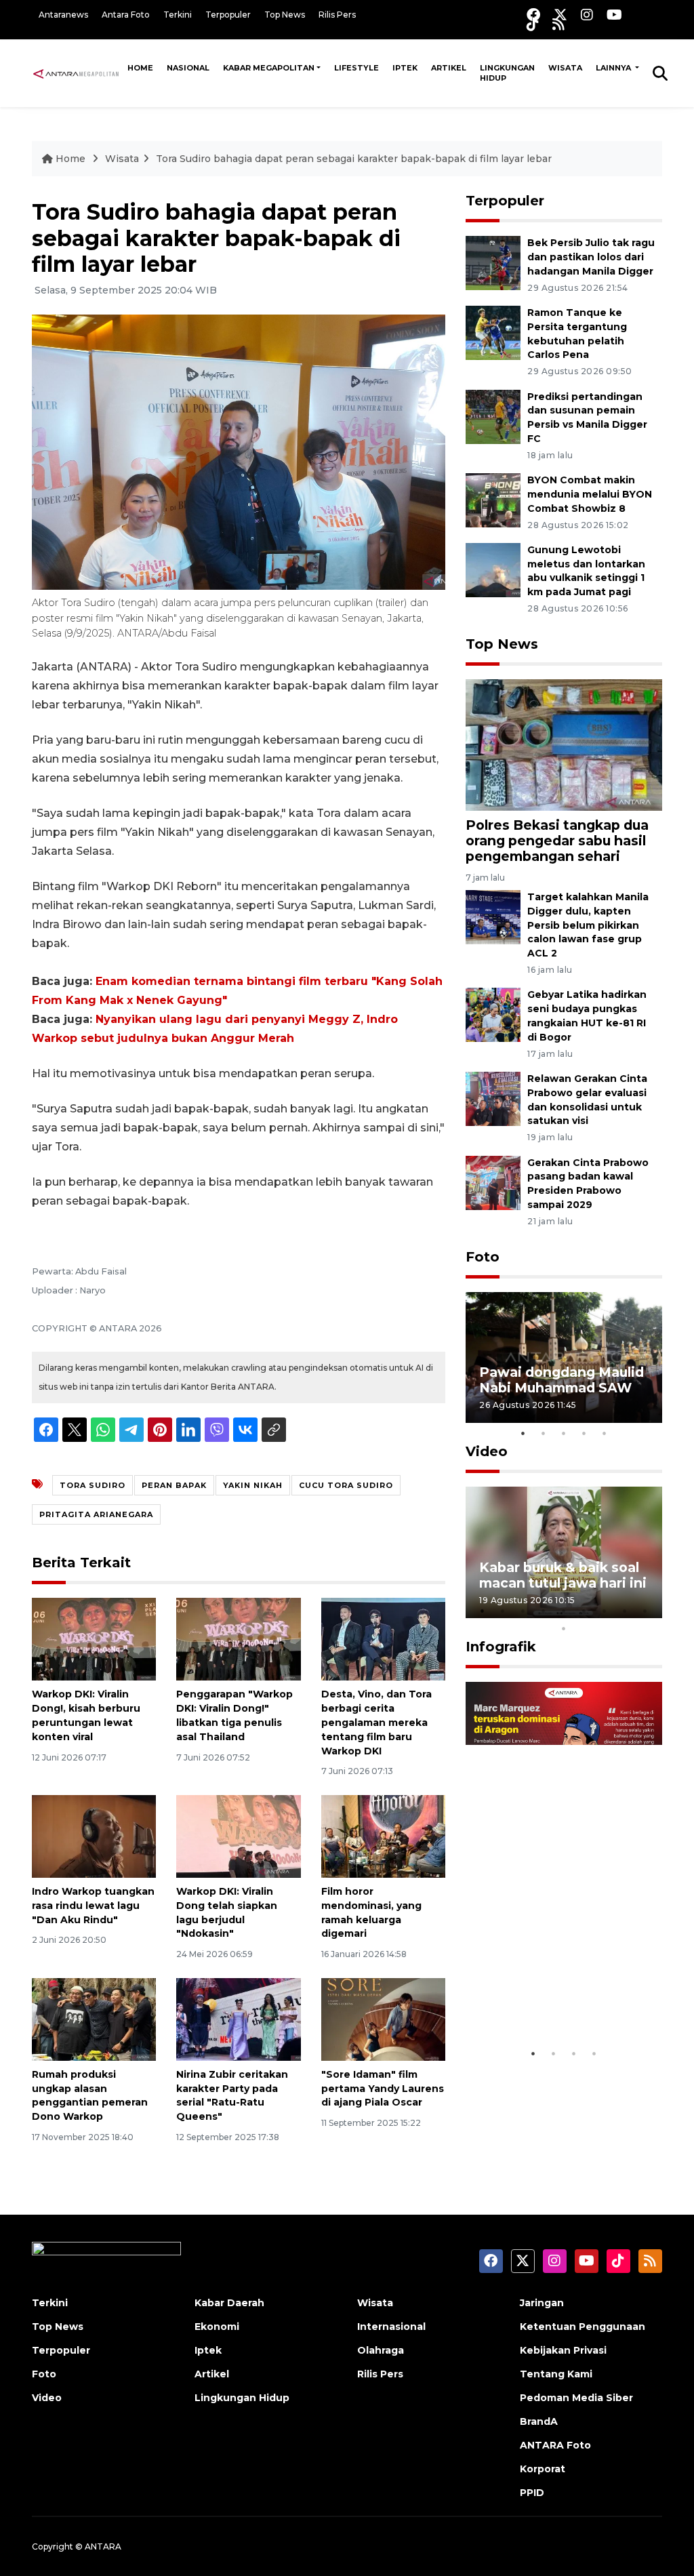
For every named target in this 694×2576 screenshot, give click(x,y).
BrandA (539, 2421)
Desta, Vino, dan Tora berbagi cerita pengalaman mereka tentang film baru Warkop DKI (376, 1722)
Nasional (188, 68)
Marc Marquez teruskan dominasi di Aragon (560, 1999)
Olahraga (381, 2350)
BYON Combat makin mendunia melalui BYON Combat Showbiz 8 (590, 494)
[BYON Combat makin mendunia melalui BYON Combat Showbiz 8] (493, 499)
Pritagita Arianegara (96, 1514)
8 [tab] (625, 1611)
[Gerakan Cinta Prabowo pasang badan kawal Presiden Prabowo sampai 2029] (493, 1182)
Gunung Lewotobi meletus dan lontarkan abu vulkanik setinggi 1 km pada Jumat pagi (586, 571)
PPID (532, 2493)
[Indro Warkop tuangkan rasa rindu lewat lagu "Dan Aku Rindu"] (94, 1835)
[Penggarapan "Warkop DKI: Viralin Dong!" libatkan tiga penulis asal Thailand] (238, 1639)
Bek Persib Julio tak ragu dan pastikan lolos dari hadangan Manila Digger (591, 257)
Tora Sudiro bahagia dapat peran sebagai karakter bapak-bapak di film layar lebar (354, 159)
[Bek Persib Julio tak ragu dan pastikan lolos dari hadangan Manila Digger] (493, 262)
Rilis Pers (337, 15)
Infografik (501, 1647)
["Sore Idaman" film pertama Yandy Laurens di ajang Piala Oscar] (383, 2018)
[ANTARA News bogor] (76, 73)
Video (487, 1451)
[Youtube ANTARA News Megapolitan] (614, 15)
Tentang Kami (556, 2374)
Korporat (543, 2469)
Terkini (178, 15)
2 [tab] (544, 1433)
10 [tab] (564, 1628)
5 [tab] (605, 1433)
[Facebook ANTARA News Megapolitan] (533, 15)
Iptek (405, 68)
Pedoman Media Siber (576, 2398)
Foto (483, 1257)
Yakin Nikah (253, 1485)
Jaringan (542, 2303)
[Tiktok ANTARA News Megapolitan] (533, 24)
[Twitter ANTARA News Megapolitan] (560, 15)
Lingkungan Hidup (507, 73)
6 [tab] (584, 1611)
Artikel (449, 68)
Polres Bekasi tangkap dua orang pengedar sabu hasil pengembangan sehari (557, 841)
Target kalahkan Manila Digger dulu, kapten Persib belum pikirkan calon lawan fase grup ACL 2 (588, 925)
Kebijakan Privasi (563, 2350)
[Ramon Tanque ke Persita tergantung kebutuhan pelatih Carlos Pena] (493, 332)
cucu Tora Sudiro (346, 1485)
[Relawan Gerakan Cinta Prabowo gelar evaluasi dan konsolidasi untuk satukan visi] (493, 1098)
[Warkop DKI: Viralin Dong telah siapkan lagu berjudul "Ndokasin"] (238, 1835)
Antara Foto (126, 15)
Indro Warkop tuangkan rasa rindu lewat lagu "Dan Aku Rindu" (93, 1906)
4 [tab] (584, 1433)
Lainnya (614, 68)
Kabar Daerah (229, 2303)
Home (140, 68)
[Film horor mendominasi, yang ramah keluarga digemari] (383, 1835)
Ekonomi (217, 2327)
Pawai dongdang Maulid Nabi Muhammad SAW (562, 1380)
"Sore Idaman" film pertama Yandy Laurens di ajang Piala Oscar (383, 2089)
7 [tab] (605, 1611)
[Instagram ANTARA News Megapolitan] (587, 15)
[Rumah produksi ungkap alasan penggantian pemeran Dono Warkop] (94, 2018)
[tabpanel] (564, 1357)
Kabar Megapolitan (269, 68)
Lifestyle (356, 68)
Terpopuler (228, 15)
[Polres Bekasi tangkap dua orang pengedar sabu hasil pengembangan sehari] (564, 744)
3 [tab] (564, 1433)
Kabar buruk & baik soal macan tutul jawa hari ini (563, 1575)
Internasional (391, 2327)
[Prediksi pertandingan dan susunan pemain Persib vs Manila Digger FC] (493, 416)
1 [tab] (523, 1433)
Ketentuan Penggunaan (583, 2327)
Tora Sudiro (93, 1485)
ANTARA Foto (555, 2445)
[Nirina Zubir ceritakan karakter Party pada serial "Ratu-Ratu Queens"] (238, 2018)
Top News (285, 15)
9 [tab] (645, 1611)
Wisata (565, 68)
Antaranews (63, 15)
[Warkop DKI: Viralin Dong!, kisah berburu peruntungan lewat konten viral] (94, 1639)
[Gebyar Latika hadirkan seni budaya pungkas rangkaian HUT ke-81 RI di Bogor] (493, 1014)
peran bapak (174, 1485)
